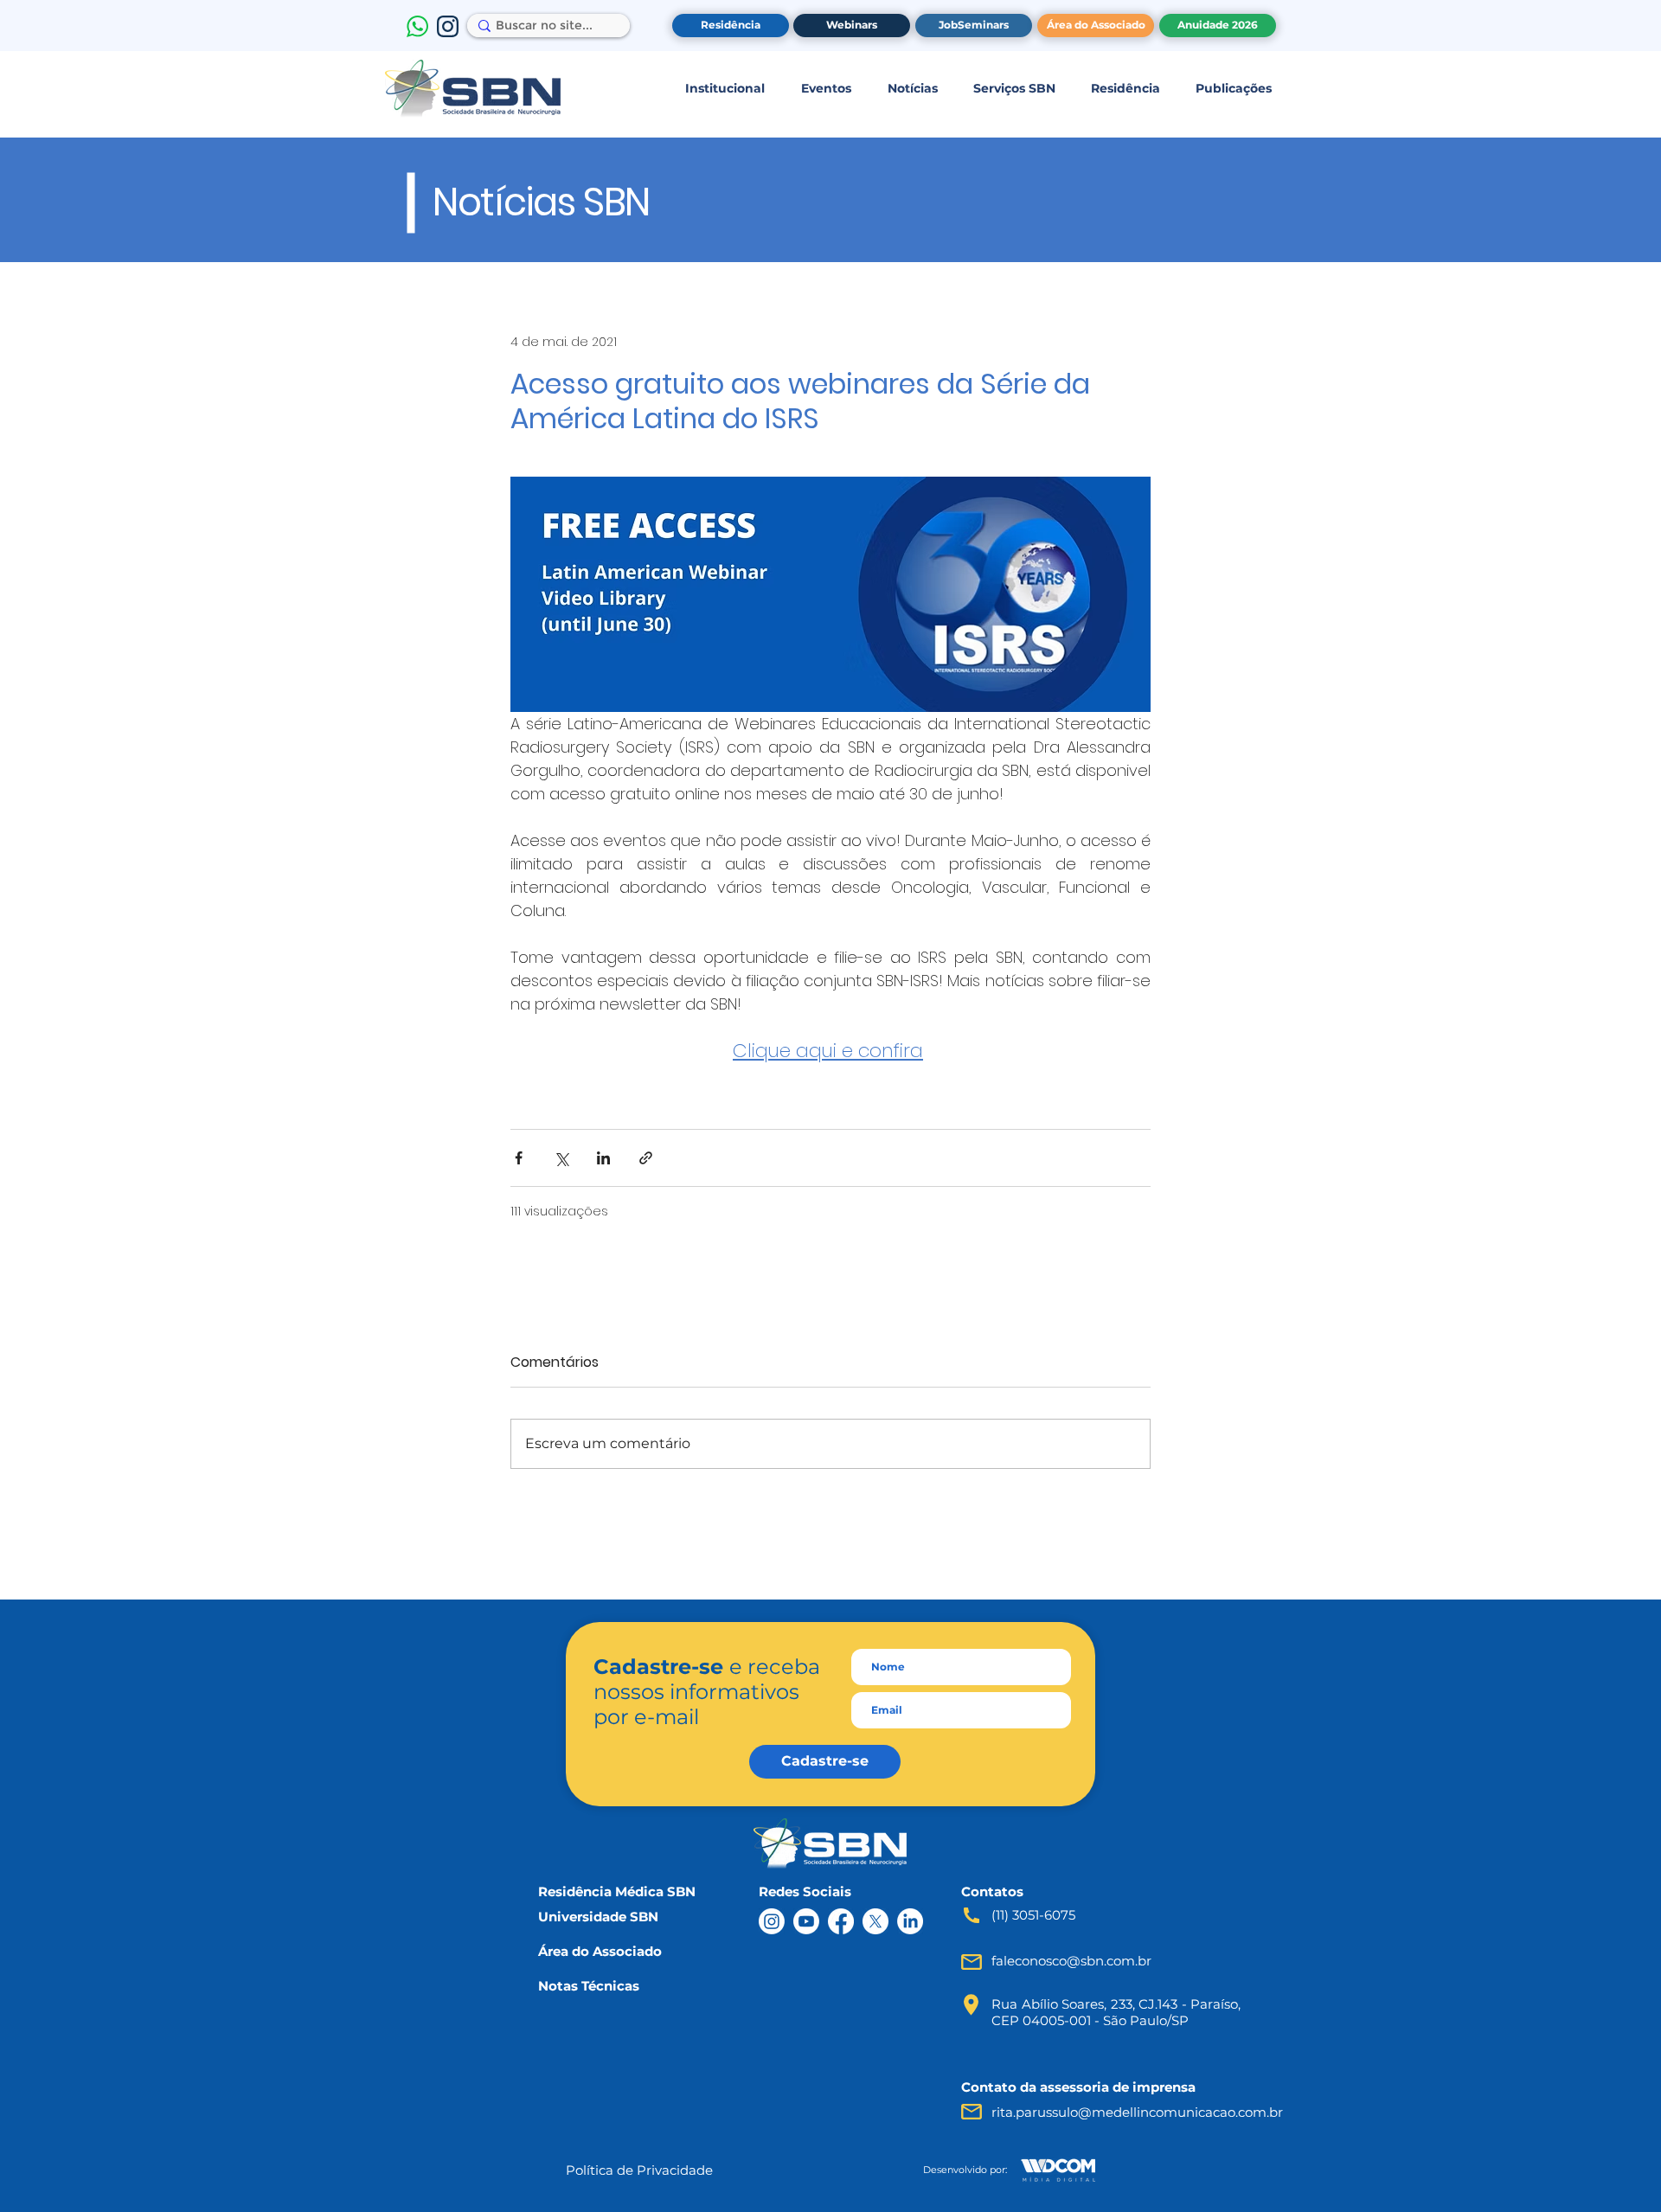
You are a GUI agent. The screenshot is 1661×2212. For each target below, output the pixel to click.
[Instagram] (772, 1921)
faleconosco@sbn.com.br (1071, 1961)
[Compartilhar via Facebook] (519, 1158)
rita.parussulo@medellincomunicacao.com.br (1137, 2112)
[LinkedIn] (910, 1921)
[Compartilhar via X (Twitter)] (561, 1158)
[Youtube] (806, 1921)
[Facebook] (841, 1921)
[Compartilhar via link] (646, 1158)
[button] (725, 88)
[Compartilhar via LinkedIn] (603, 1158)
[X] (875, 1921)
